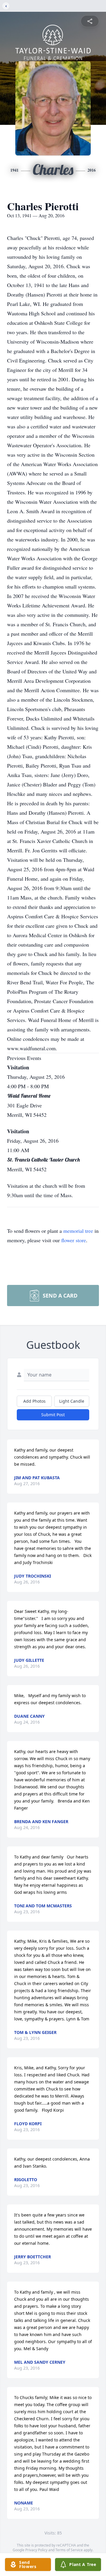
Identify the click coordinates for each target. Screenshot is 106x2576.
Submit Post (53, 1415)
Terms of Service (69, 2550)
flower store (74, 1240)
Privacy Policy (36, 2550)
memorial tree (78, 1231)
